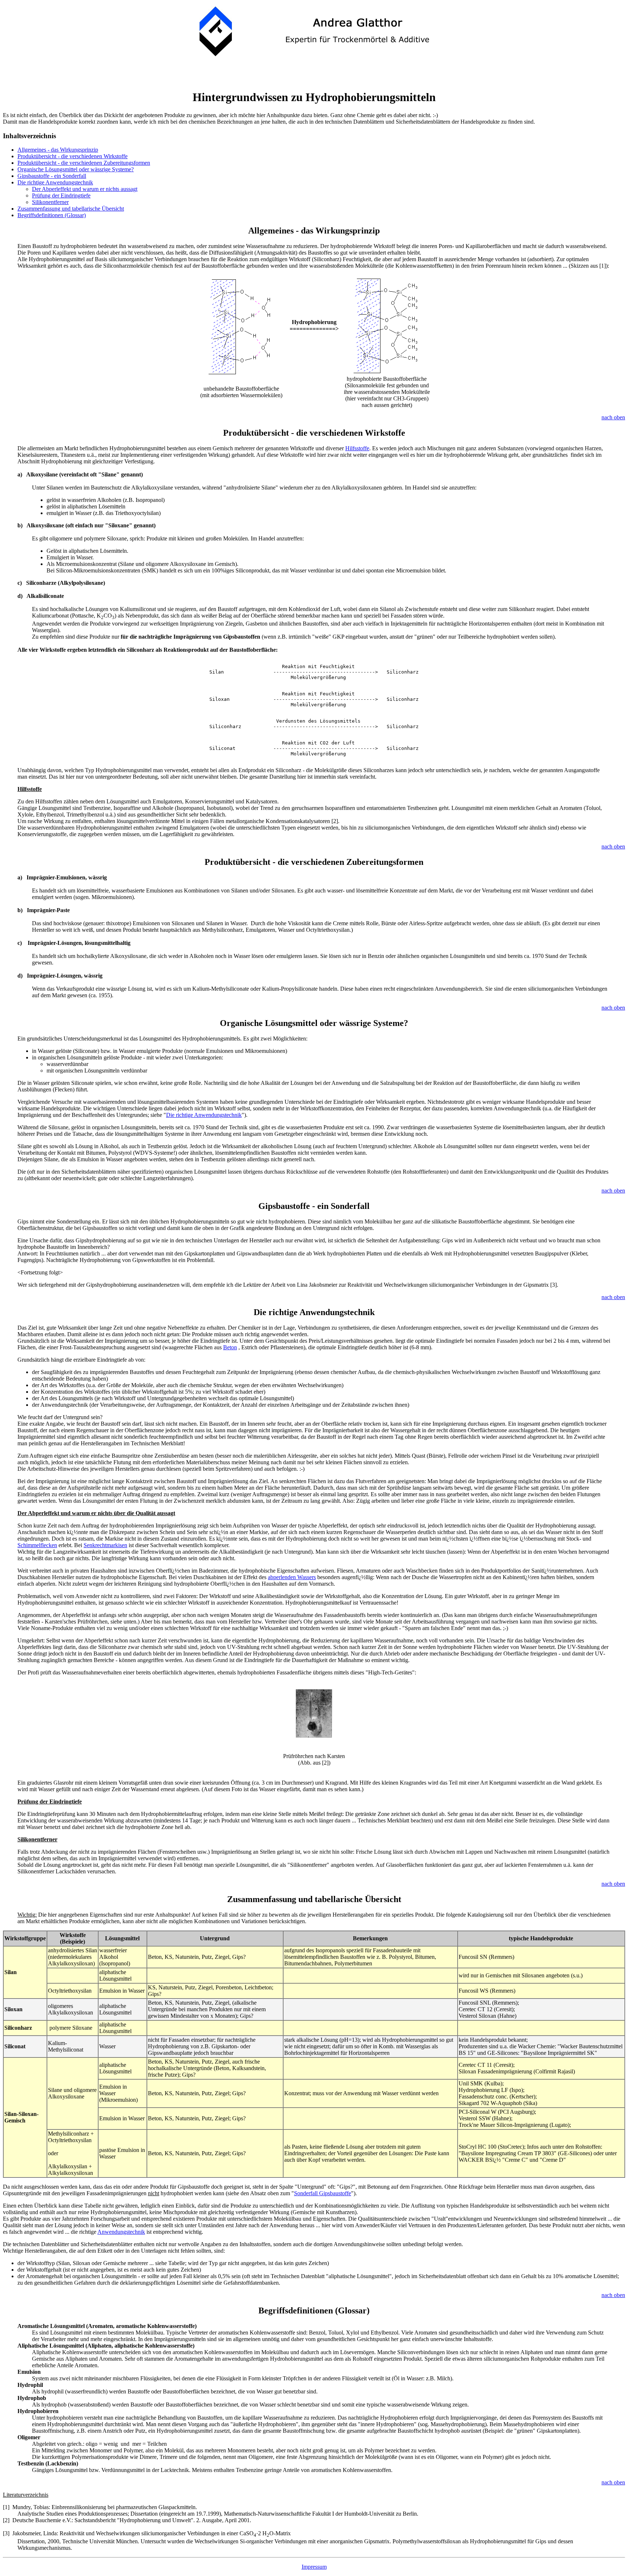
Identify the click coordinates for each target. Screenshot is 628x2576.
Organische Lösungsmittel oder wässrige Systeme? (76, 169)
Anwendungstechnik (121, 2232)
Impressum (314, 2567)
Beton (230, 1347)
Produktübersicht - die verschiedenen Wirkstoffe (73, 156)
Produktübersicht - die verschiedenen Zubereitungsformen (84, 163)
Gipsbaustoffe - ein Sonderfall (52, 176)
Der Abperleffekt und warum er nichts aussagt (85, 189)
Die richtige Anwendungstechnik (55, 182)
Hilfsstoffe (357, 448)
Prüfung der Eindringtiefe (61, 195)
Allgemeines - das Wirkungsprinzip (58, 150)
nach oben (613, 417)
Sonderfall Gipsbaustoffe (323, 2193)
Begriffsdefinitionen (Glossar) (52, 215)
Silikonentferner (50, 202)
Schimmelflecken (37, 1545)
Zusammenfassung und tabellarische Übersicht (71, 209)
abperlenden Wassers (292, 1577)
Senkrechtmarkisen (105, 1545)
